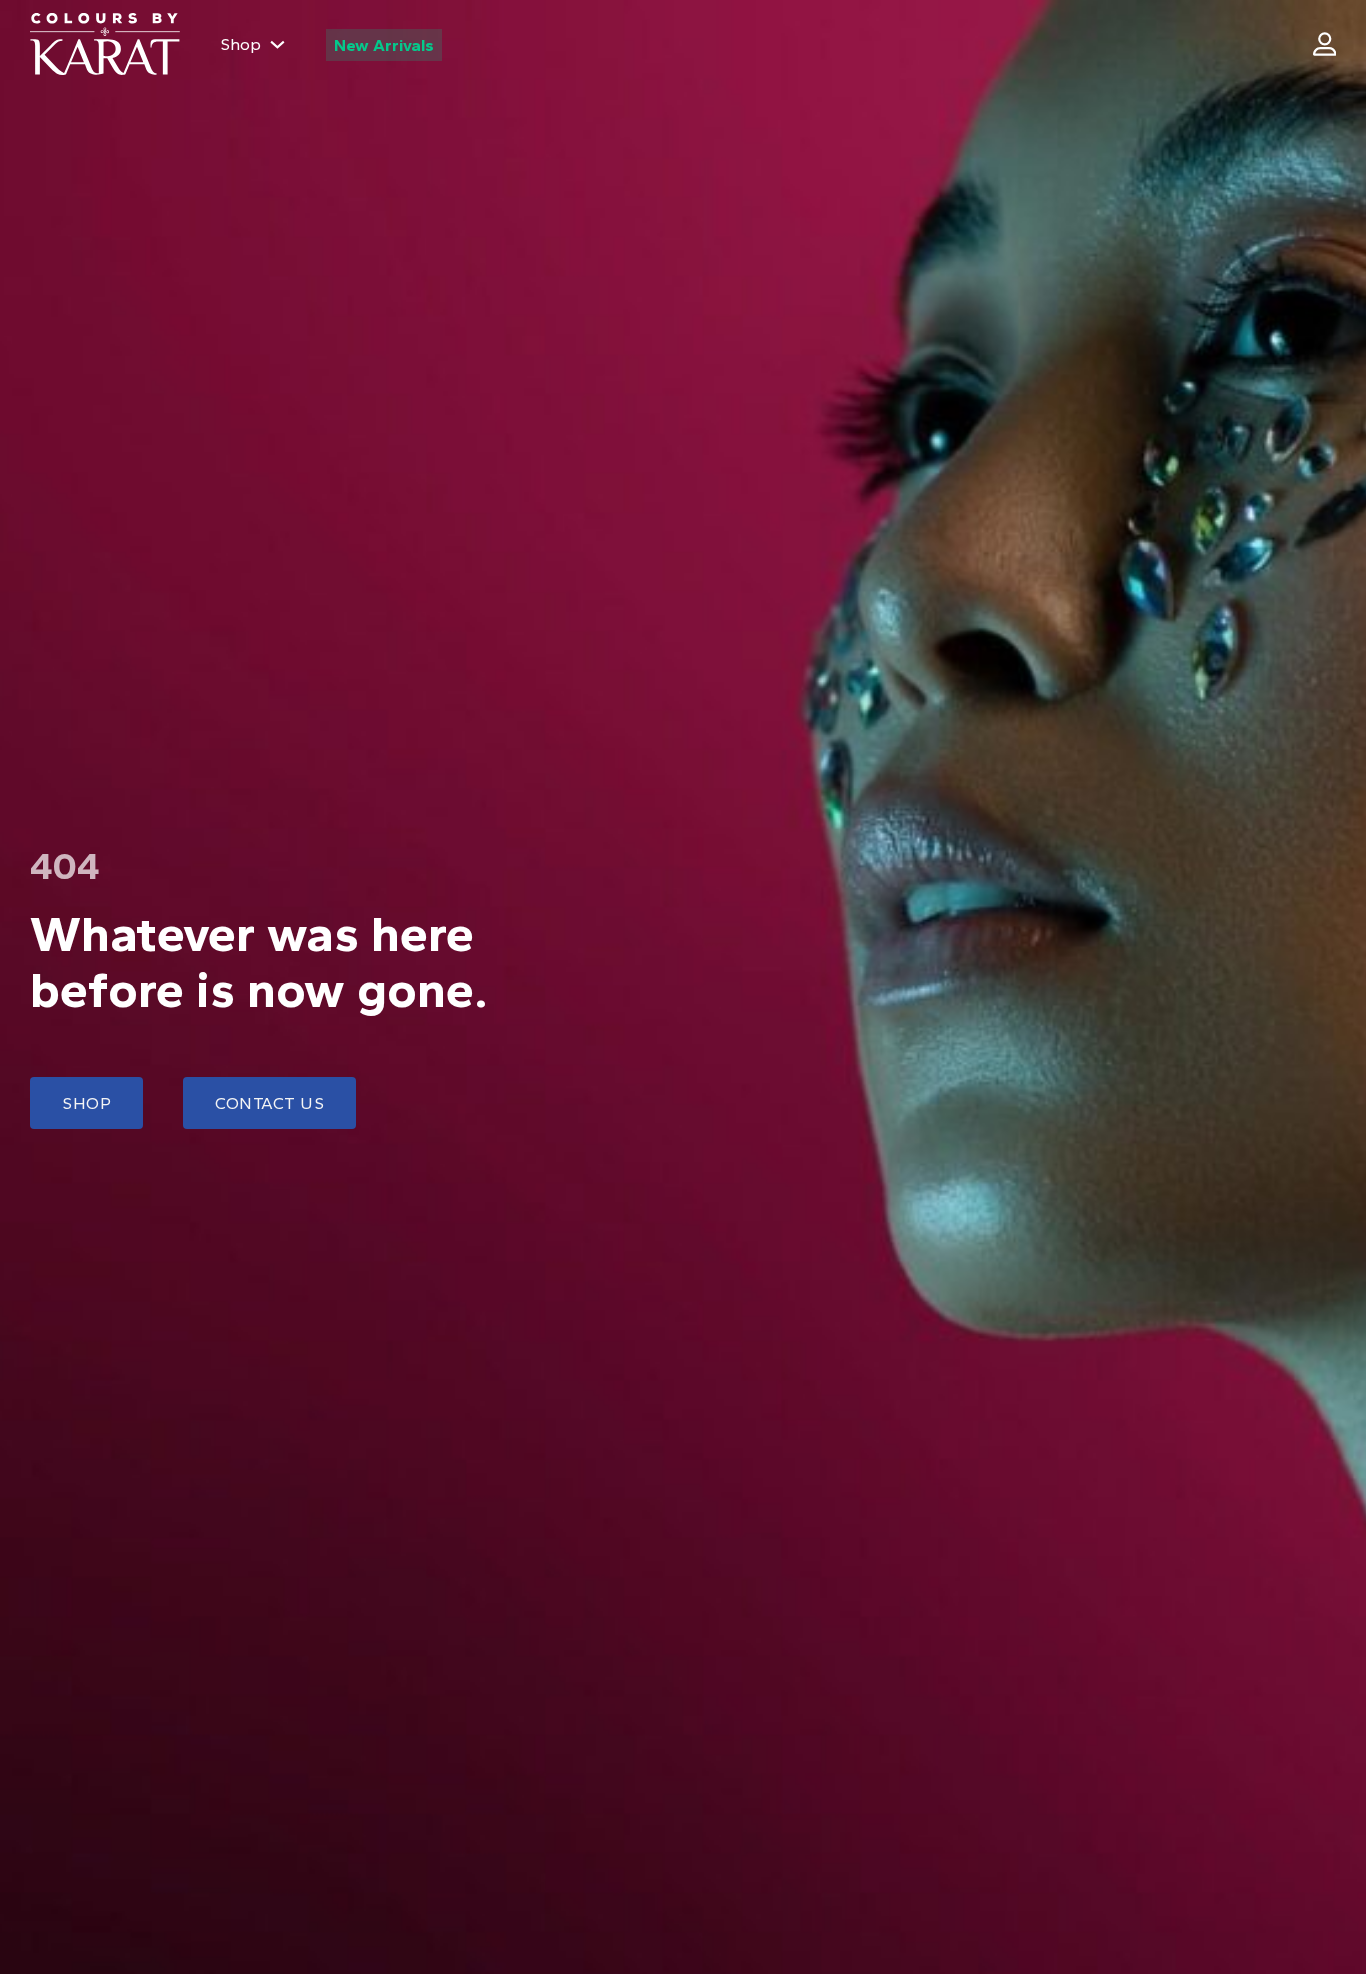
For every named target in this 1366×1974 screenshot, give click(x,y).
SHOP (86, 1103)
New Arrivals (384, 45)
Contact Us (269, 1103)
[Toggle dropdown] (277, 44)
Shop (240, 44)
